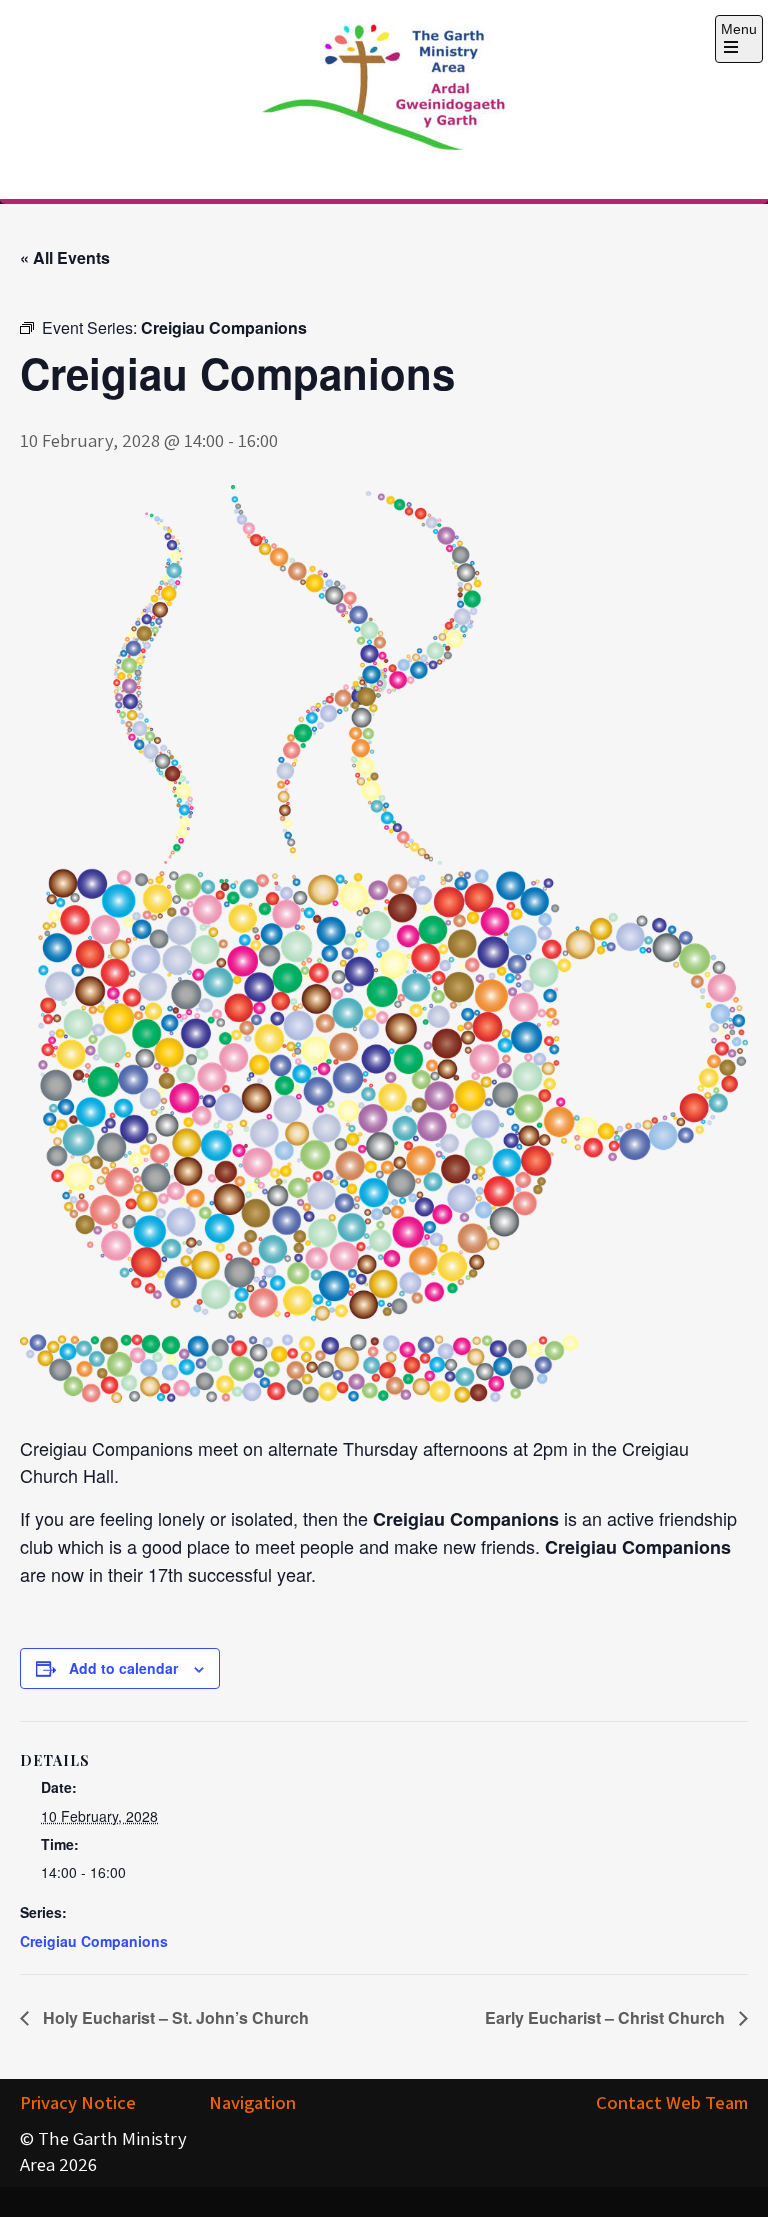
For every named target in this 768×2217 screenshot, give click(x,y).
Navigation (252, 2102)
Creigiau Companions (94, 1941)
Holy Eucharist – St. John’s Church (174, 2017)
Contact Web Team (672, 2102)
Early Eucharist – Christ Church (607, 2017)
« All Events (65, 257)
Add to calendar (123, 1668)
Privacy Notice (78, 2102)
